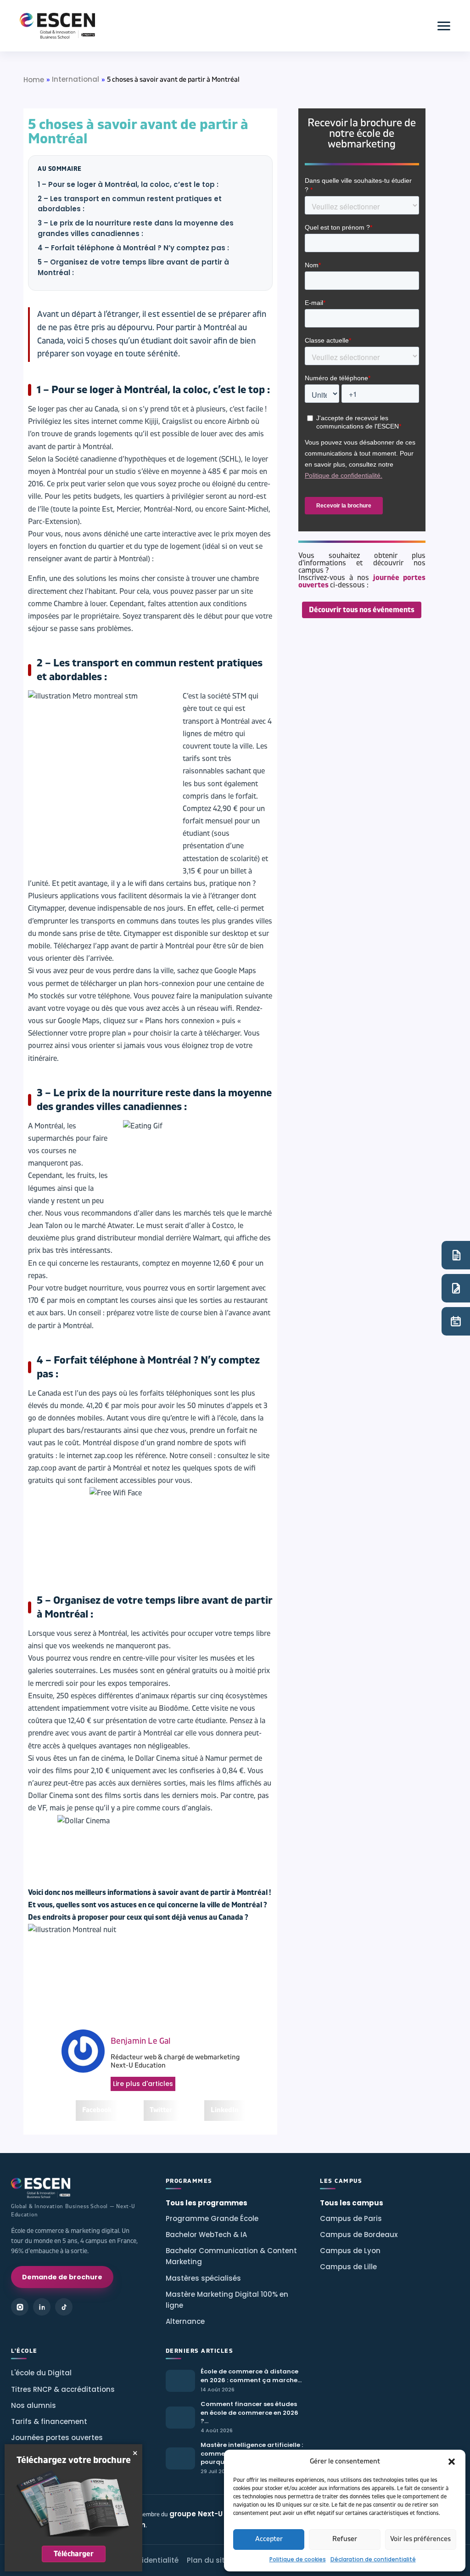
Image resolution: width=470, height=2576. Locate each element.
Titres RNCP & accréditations (63, 2389)
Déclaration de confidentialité (373, 2559)
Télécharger (74, 2554)
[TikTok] (64, 2307)
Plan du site (208, 2560)
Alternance (185, 2321)
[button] (452, 2462)
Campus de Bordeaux (359, 2235)
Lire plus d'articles (143, 2084)
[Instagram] (20, 2307)
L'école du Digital (41, 2373)
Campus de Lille (348, 2267)
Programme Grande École (212, 2218)
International (76, 79)
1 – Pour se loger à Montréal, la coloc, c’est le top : (128, 184)
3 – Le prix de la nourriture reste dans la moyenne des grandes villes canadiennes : (136, 228)
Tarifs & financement (49, 2421)
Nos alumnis (34, 2405)
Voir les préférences (420, 2539)
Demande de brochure (62, 2277)
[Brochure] (456, 1255)
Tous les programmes (207, 2203)
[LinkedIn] (42, 2307)
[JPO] (456, 1321)
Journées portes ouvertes (57, 2438)
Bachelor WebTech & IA (206, 2235)
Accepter (269, 2539)
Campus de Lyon (350, 2251)
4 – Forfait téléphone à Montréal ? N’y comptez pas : (133, 248)
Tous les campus (352, 2203)
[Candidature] (456, 1288)
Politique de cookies (298, 2559)
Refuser (345, 2539)
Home (34, 80)
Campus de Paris (351, 2218)
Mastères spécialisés (203, 2278)
